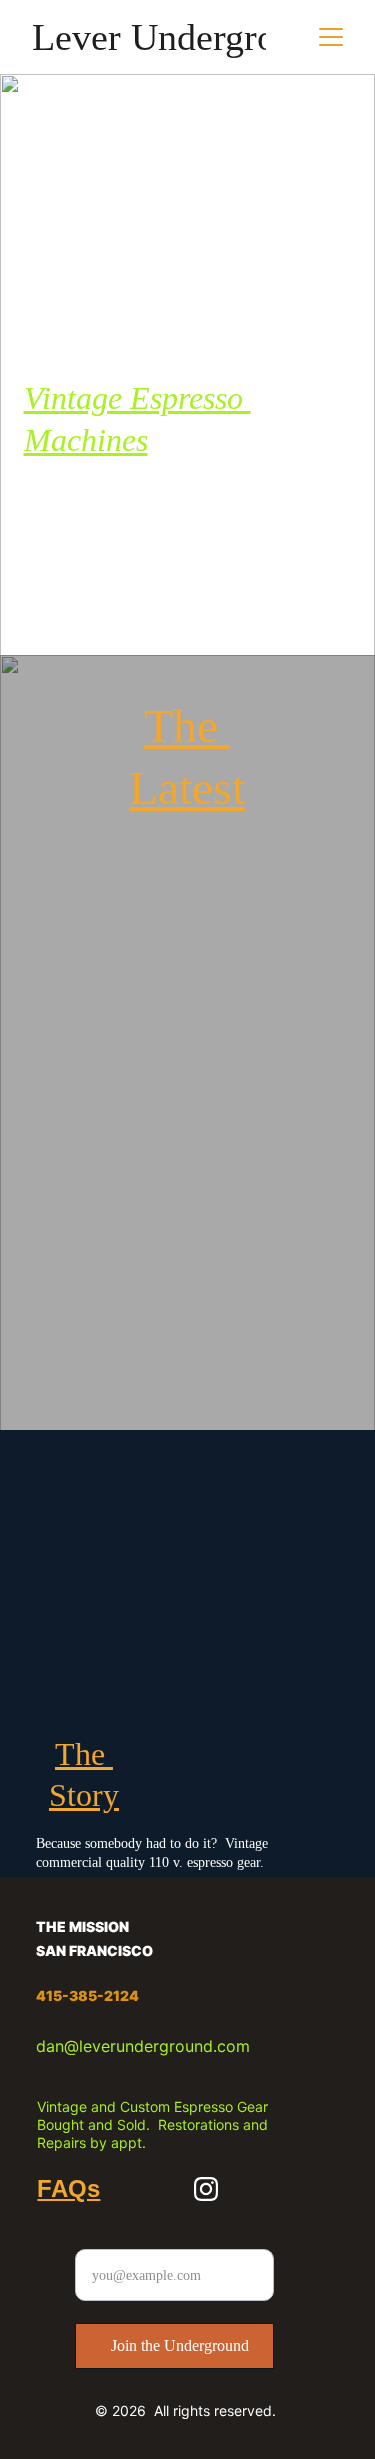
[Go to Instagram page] (206, 2189)
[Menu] (331, 37)
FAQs (68, 2188)
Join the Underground (180, 2345)
